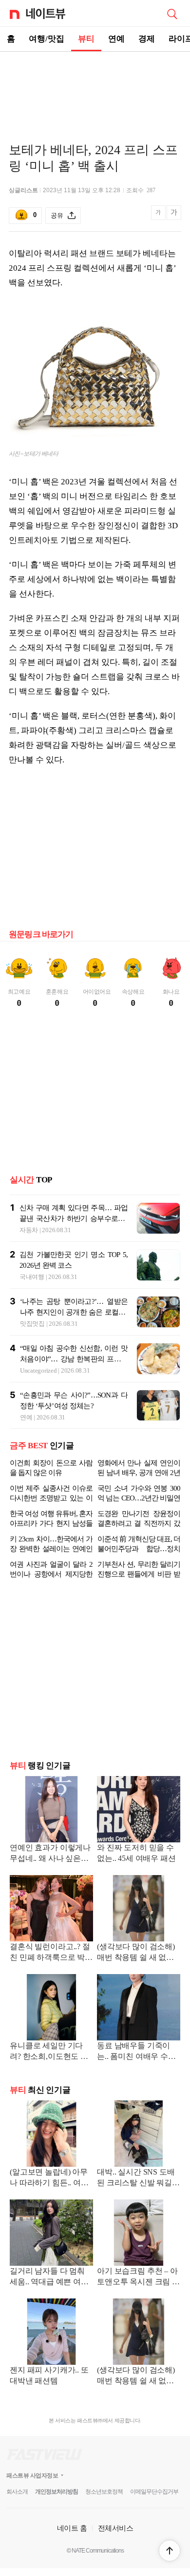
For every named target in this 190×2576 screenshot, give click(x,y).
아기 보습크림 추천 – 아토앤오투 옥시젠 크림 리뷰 (138, 2277)
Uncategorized (38, 1370)
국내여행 (32, 1277)
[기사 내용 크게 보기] (174, 216)
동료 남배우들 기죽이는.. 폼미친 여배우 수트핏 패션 (136, 2052)
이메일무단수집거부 (154, 2492)
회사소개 (17, 2492)
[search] (172, 13)
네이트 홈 (72, 2528)
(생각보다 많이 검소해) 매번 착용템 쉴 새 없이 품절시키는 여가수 (136, 1953)
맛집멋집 (32, 1324)
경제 (147, 39)
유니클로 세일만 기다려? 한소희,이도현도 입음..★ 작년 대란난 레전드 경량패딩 (49, 2052)
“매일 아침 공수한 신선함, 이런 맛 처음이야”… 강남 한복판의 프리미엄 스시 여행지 (74, 1359)
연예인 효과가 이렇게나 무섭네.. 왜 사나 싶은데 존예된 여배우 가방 (50, 1854)
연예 (116, 39)
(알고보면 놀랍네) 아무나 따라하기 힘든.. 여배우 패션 (49, 2178)
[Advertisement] (95, 86)
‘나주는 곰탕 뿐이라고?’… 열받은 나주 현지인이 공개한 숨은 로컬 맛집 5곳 (74, 1312)
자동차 (29, 1230)
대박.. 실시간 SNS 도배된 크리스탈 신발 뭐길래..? (136, 2178)
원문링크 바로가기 (41, 934)
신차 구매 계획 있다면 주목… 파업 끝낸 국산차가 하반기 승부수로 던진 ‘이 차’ (74, 1218)
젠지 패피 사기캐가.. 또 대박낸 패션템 (49, 2375)
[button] (170, 2551)
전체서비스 (116, 2528)
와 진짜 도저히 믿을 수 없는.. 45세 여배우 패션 (136, 1853)
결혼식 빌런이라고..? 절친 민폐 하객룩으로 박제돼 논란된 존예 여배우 (51, 1953)
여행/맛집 (47, 39)
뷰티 (86, 39)
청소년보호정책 (104, 2492)
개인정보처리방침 (57, 2492)
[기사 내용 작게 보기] (159, 218)
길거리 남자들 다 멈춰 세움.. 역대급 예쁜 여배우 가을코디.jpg (49, 2277)
